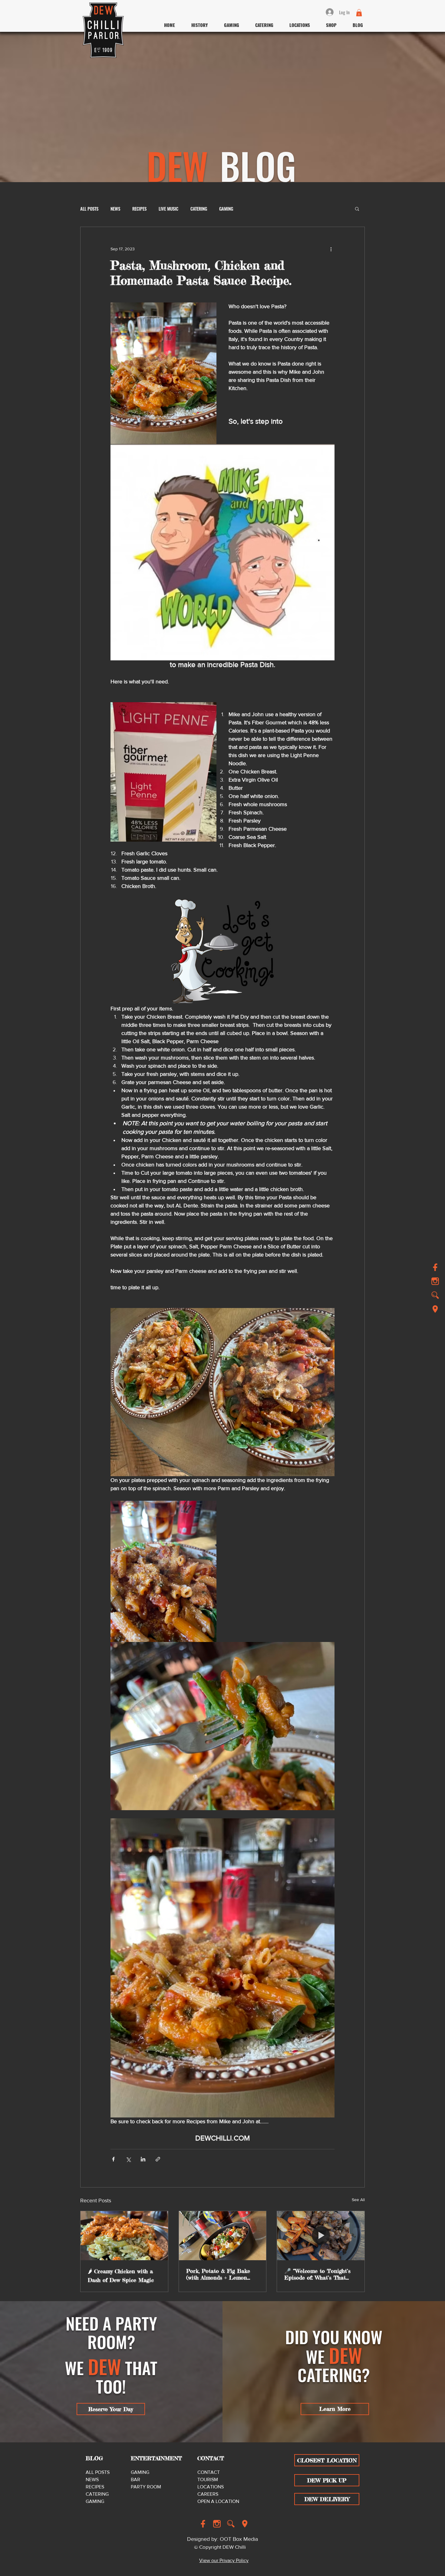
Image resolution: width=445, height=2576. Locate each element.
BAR (135, 2479)
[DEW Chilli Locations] (435, 1309)
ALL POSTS (89, 209)
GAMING (226, 209)
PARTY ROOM (146, 2487)
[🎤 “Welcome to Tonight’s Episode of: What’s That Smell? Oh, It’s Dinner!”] (321, 2236)
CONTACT (209, 2472)
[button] (359, 13)
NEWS (115, 209)
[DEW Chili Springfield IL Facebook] (435, 1267)
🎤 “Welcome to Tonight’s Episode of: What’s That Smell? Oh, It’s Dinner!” (317, 2274)
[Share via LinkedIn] (143, 2159)
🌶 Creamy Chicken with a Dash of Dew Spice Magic (121, 2276)
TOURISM (208, 2479)
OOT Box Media (239, 2539)
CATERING (199, 209)
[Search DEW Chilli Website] (435, 1295)
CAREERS (208, 2494)
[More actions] (331, 249)
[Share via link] (158, 2159)
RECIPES (139, 209)
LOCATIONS (211, 2487)
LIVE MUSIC (168, 209)
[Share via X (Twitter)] (128, 2159)
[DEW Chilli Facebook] (203, 2524)
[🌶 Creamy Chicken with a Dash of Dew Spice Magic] (124, 2236)
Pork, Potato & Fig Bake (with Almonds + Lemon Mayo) (218, 2274)
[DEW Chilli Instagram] (217, 2524)
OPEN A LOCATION (218, 2501)
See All (358, 2200)
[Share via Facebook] (113, 2159)
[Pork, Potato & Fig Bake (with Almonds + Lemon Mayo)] (223, 2236)
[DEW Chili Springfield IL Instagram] (435, 1281)
